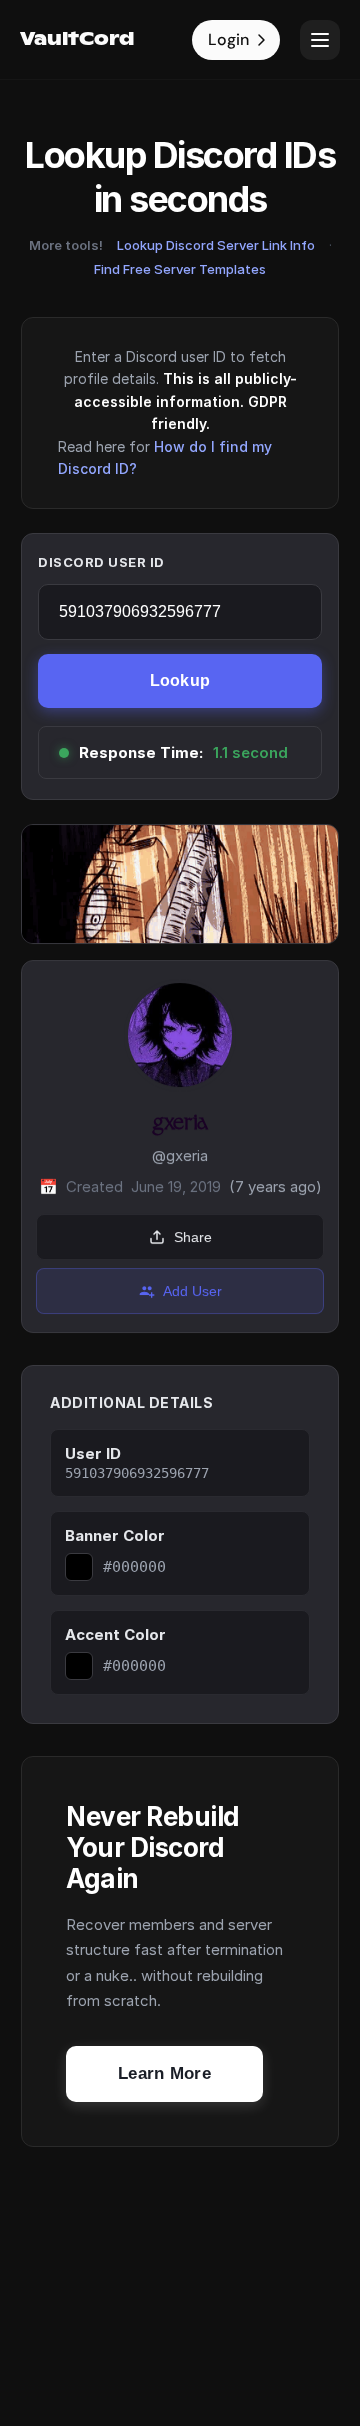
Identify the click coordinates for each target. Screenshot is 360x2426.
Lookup (180, 680)
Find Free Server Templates (180, 269)
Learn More (164, 2073)
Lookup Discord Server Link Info (216, 245)
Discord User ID (101, 562)
